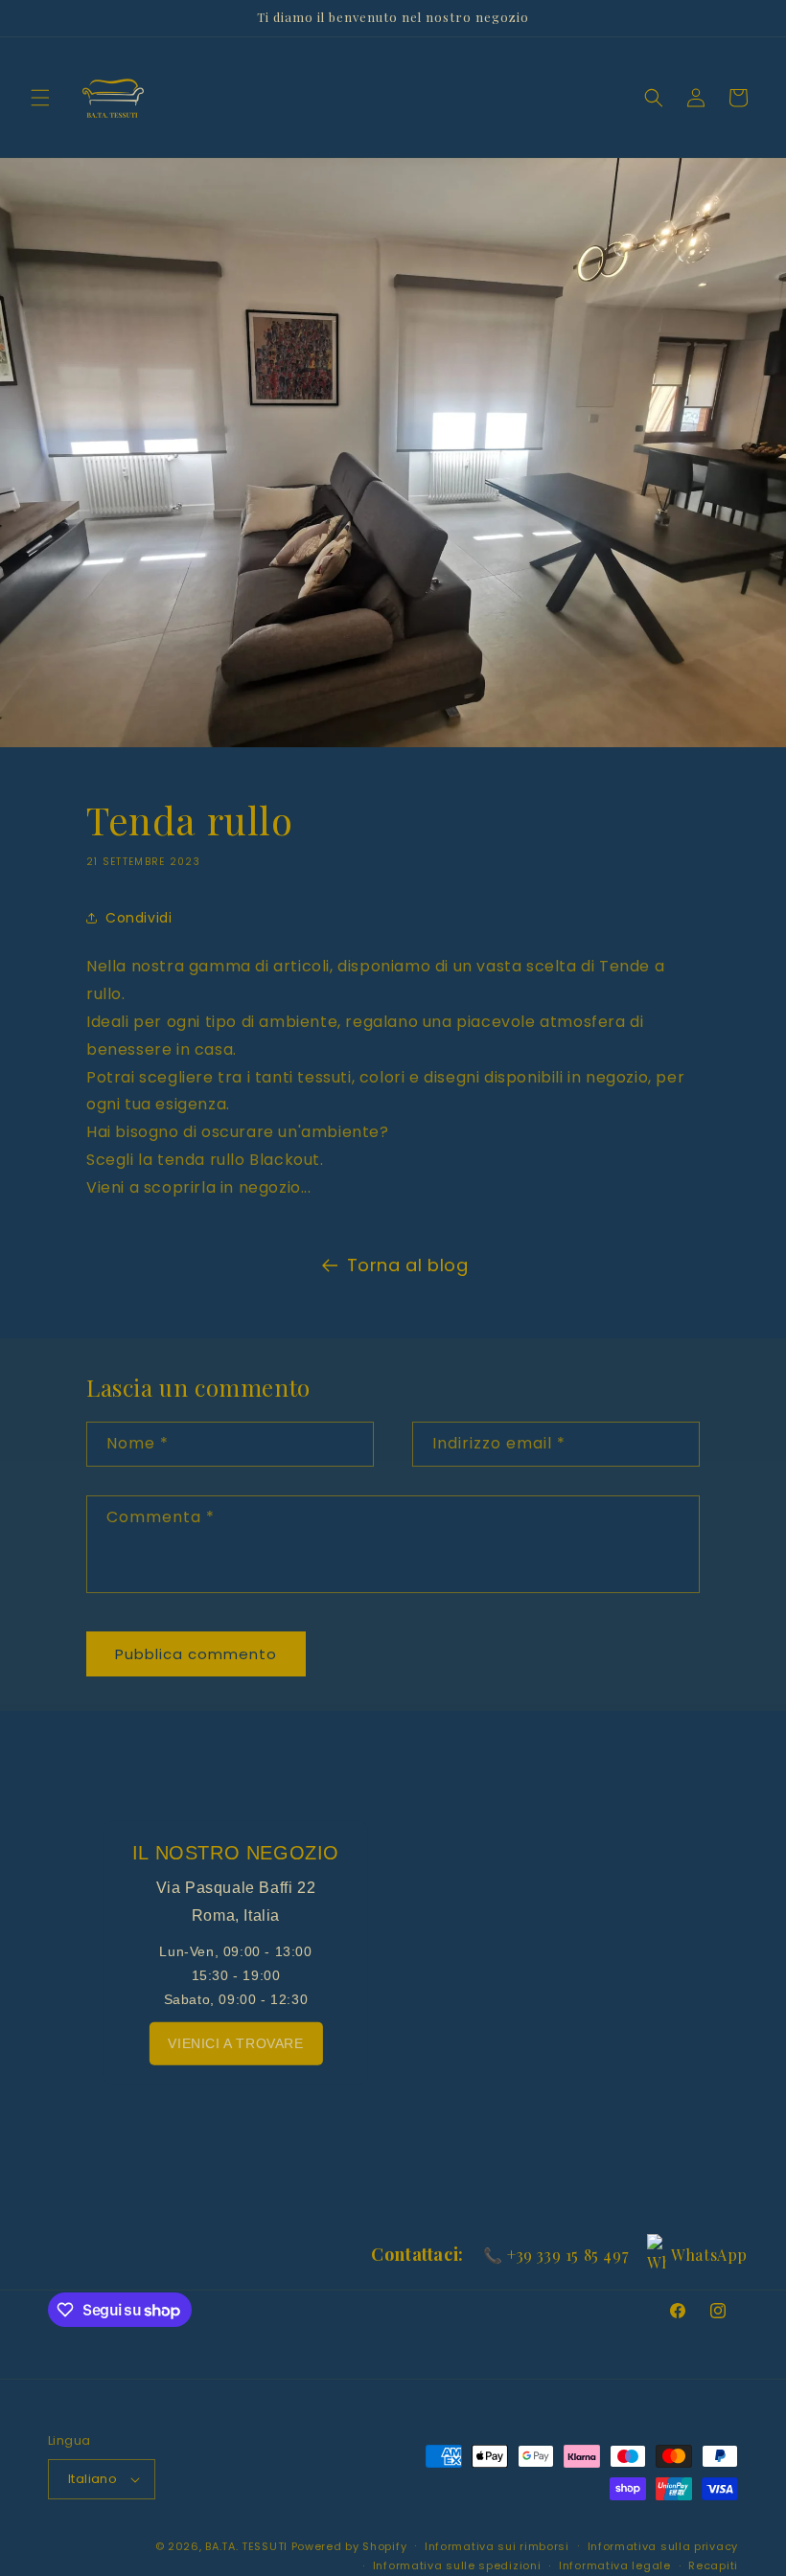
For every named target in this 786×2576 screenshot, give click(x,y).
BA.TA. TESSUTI (248, 2546)
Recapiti (713, 2565)
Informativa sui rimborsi (497, 2546)
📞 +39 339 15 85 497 (555, 2255)
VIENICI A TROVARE (235, 2042)
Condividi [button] (139, 918)
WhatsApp (709, 2255)
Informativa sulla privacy (663, 2546)
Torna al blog (408, 1265)
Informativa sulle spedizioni (457, 2565)
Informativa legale (615, 2565)
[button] (40, 98)
